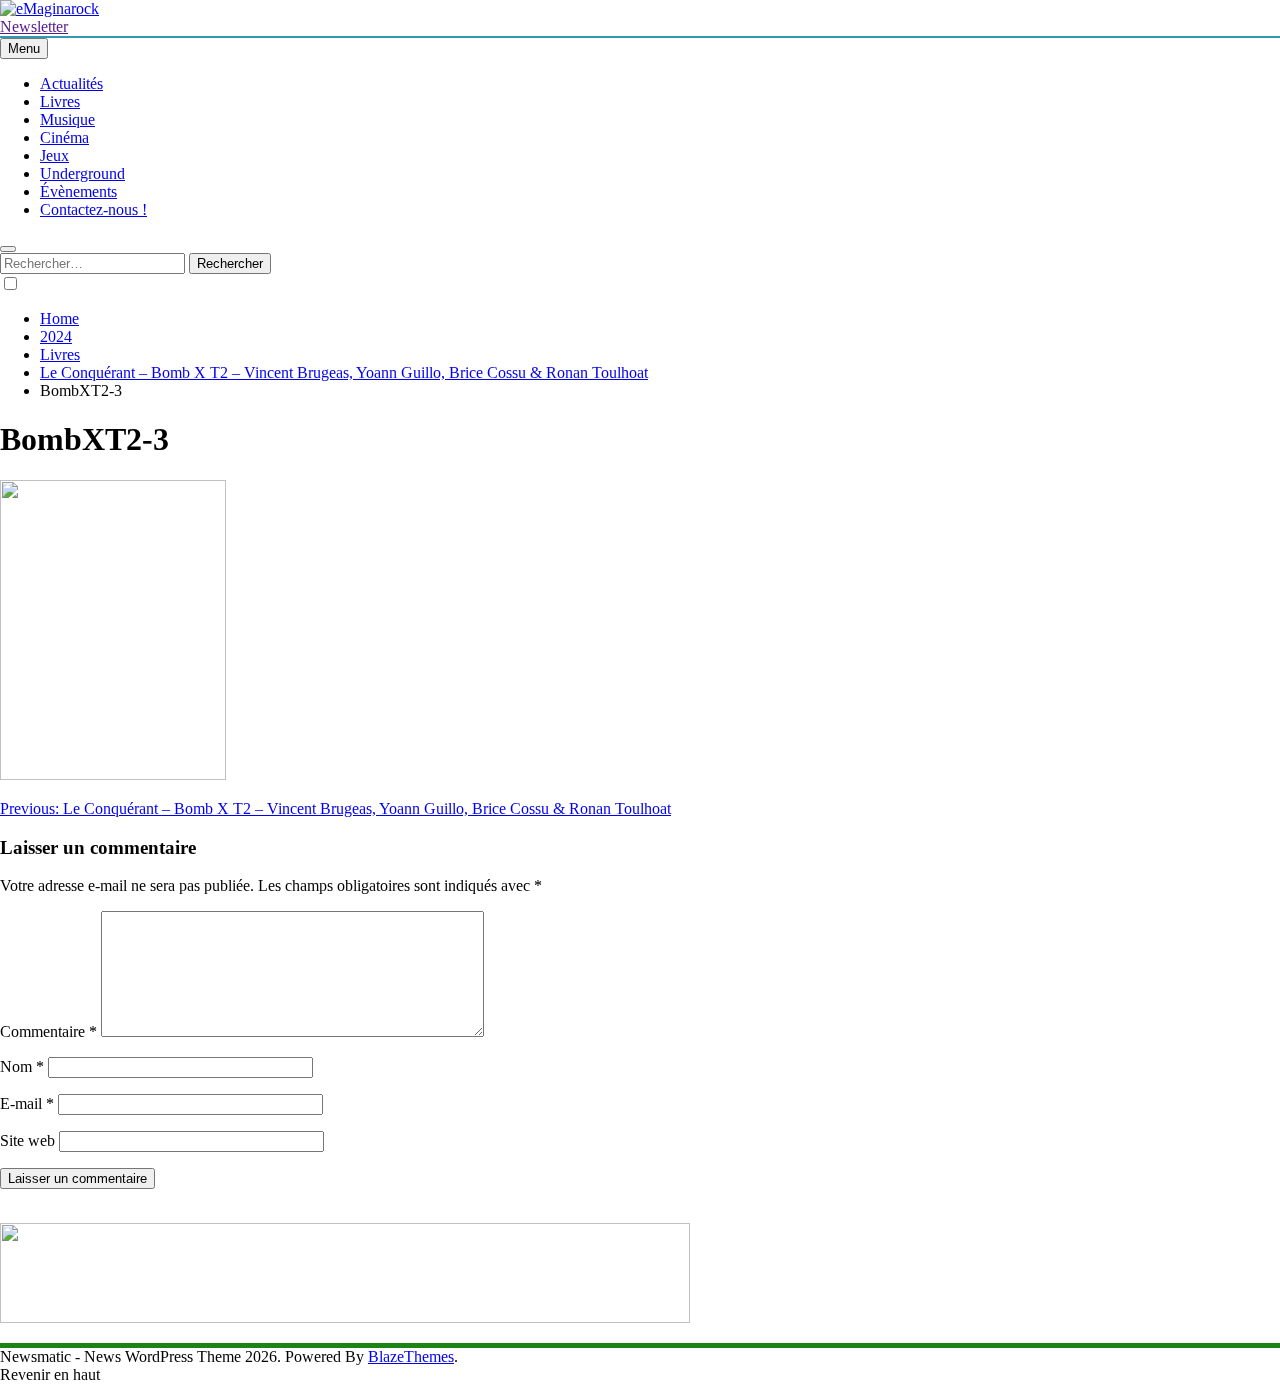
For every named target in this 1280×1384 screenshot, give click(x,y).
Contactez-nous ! (93, 209)
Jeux (54, 155)
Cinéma (64, 137)
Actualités (71, 83)
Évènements (78, 191)
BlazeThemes (411, 1356)
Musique (67, 119)
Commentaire (48, 1031)
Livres (60, 101)
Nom (22, 1066)
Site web (27, 1140)
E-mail (27, 1103)
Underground (82, 173)
